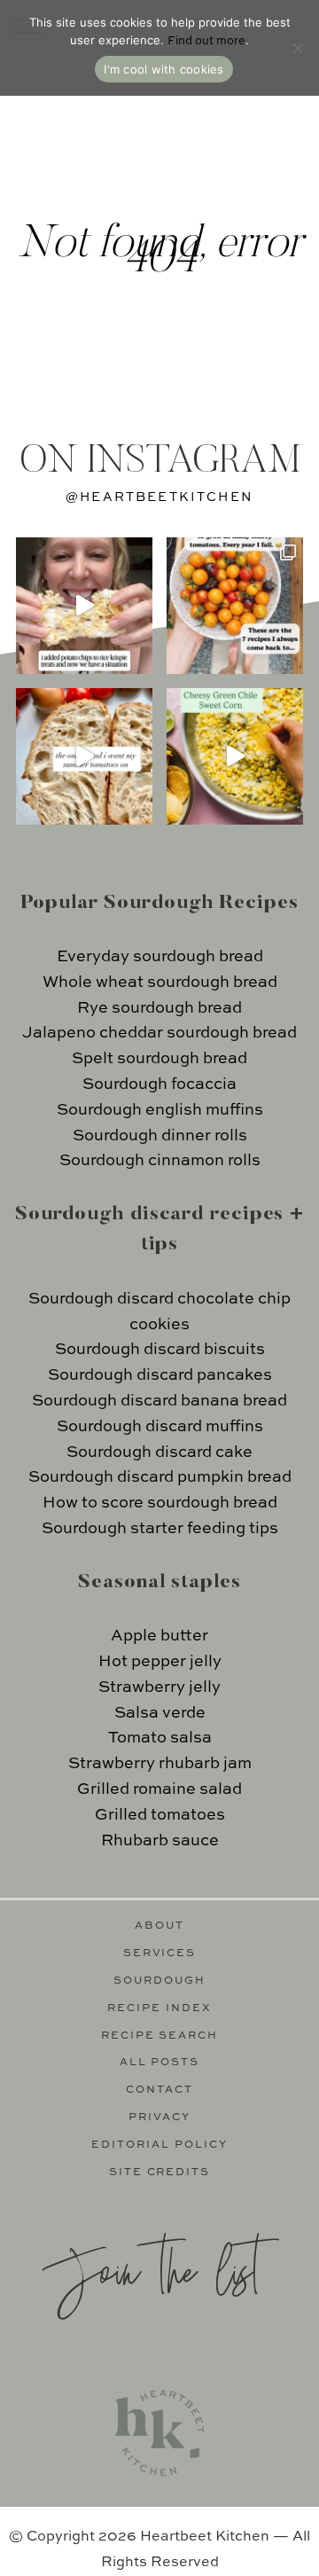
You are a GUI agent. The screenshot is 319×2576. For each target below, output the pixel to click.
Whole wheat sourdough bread (160, 983)
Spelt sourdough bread (159, 1059)
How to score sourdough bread (160, 1503)
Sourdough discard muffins (160, 1427)
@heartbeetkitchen (159, 497)
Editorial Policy (159, 2145)
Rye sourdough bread (159, 1008)
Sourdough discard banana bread (159, 1401)
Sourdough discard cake (159, 1452)
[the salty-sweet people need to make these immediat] (84, 606)
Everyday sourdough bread (160, 957)
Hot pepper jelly (160, 1662)
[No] (297, 48)
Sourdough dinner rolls (160, 1136)
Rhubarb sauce (160, 1841)
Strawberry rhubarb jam (160, 1764)
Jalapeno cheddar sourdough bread (159, 1033)
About (159, 1926)
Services (160, 1954)
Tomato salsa (160, 1738)
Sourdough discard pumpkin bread (160, 1477)
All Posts (160, 2063)
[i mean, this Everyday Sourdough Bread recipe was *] (84, 756)
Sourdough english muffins (160, 1110)
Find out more (206, 41)
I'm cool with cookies (163, 69)
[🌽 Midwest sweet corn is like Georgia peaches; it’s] (235, 756)
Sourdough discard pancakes (160, 1375)
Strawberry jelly (159, 1687)
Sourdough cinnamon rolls (160, 1161)
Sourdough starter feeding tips (160, 1529)
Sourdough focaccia (159, 1084)
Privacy (159, 2118)
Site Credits (160, 2173)
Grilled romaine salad (159, 1789)
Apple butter (159, 1636)
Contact (159, 2090)
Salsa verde (160, 1713)
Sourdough (159, 1981)
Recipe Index (159, 2008)
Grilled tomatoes (160, 1815)
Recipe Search (160, 2036)
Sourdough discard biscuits (160, 1350)
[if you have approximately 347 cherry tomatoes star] (235, 606)
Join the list (151, 2269)
